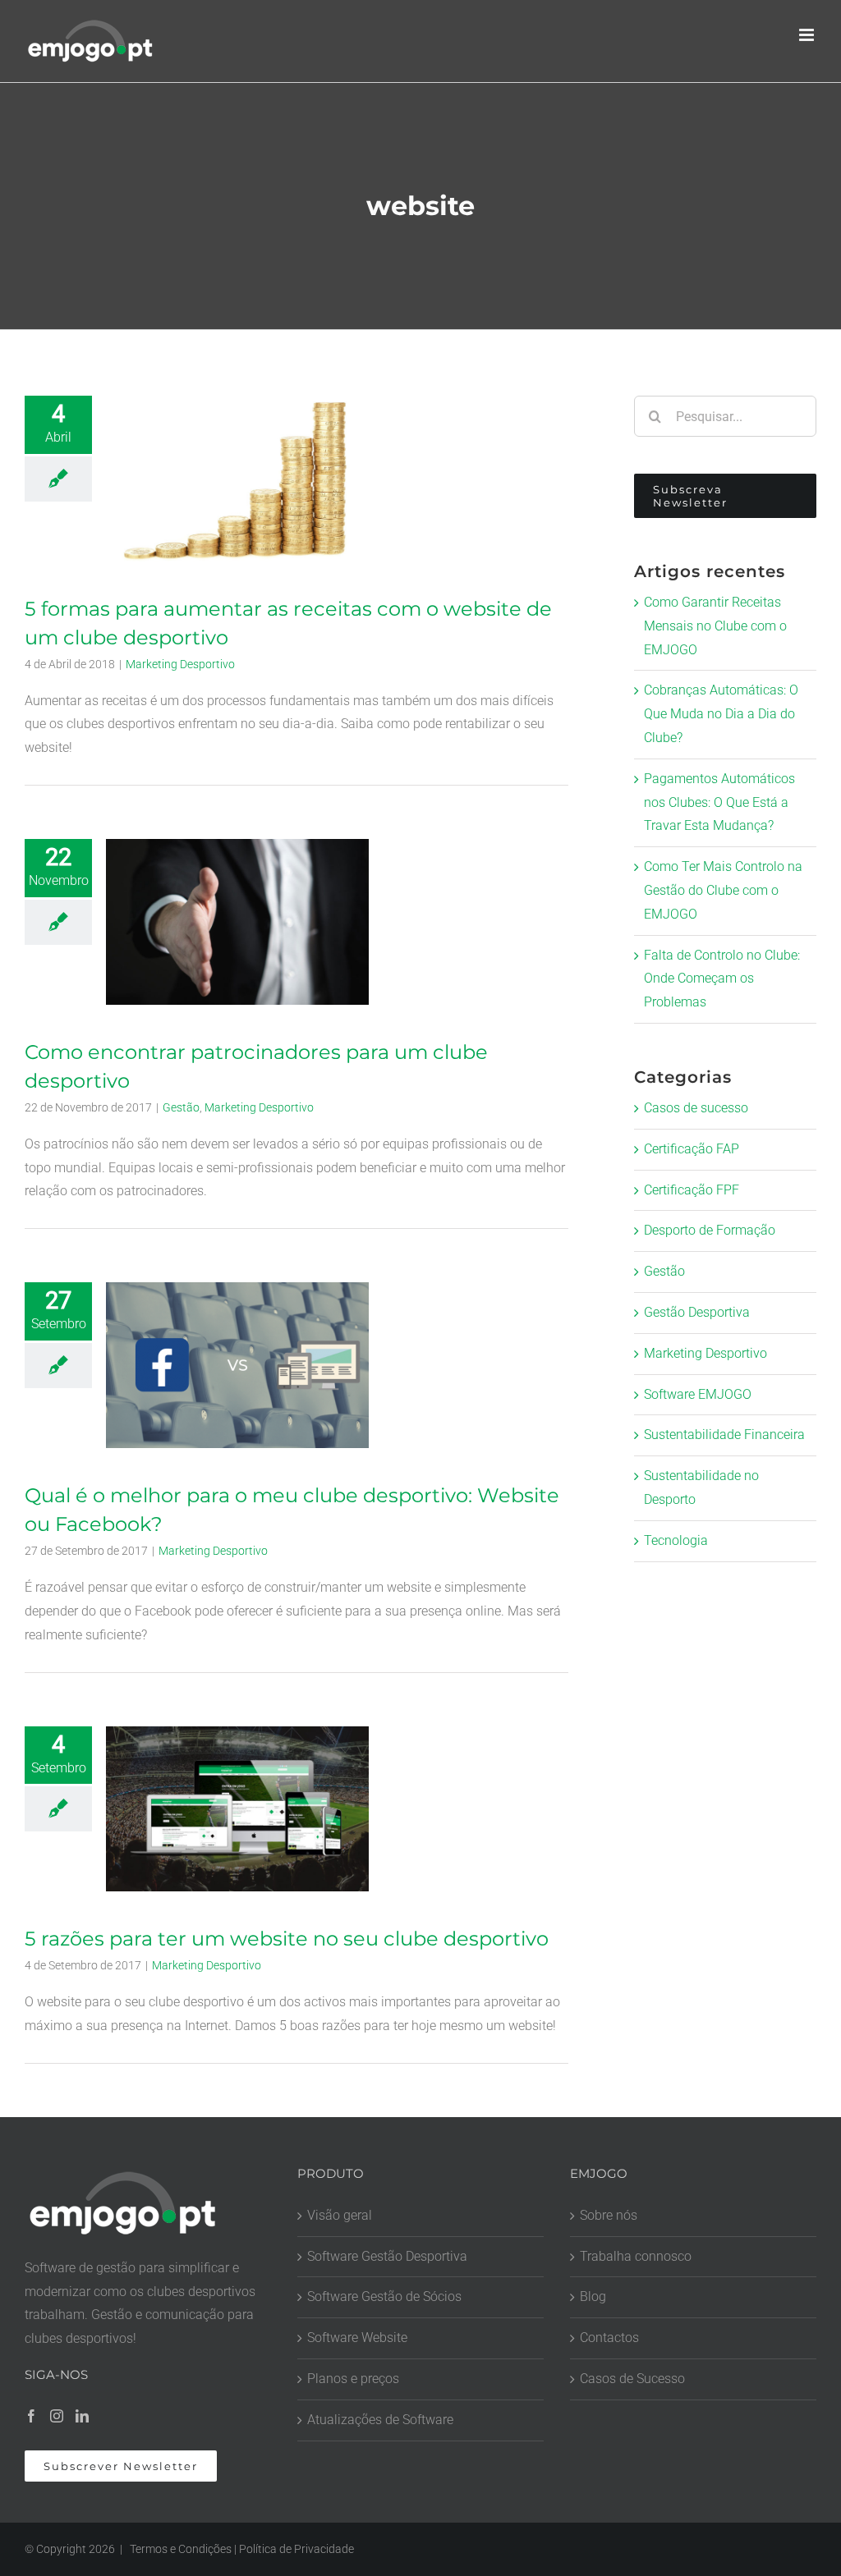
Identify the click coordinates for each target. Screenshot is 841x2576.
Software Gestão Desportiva (387, 2256)
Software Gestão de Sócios (384, 2296)
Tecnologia (676, 1540)
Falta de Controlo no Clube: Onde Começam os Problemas (722, 979)
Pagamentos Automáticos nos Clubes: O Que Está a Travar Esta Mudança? (719, 802)
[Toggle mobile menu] (808, 35)
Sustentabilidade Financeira (724, 1435)
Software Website (357, 2338)
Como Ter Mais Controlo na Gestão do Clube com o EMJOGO (723, 890)
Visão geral (340, 2215)
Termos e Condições (181, 2549)
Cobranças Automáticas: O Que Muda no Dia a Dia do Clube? (721, 714)
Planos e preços (353, 2379)
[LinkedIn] (82, 2416)
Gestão (181, 1107)
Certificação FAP (692, 1149)
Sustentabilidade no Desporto (701, 1487)
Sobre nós (609, 2215)
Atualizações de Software (380, 2420)
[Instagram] (57, 2416)
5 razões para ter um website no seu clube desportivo (287, 1939)
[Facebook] (31, 2416)
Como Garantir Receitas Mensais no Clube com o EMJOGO (715, 626)
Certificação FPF (692, 1190)
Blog (593, 2296)
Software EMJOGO (698, 1394)
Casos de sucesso (696, 1108)
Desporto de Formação (710, 1230)
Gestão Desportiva (697, 1312)
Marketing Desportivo (180, 664)
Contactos (609, 2338)
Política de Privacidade (296, 2549)
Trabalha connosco (636, 2256)
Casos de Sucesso (632, 2379)
